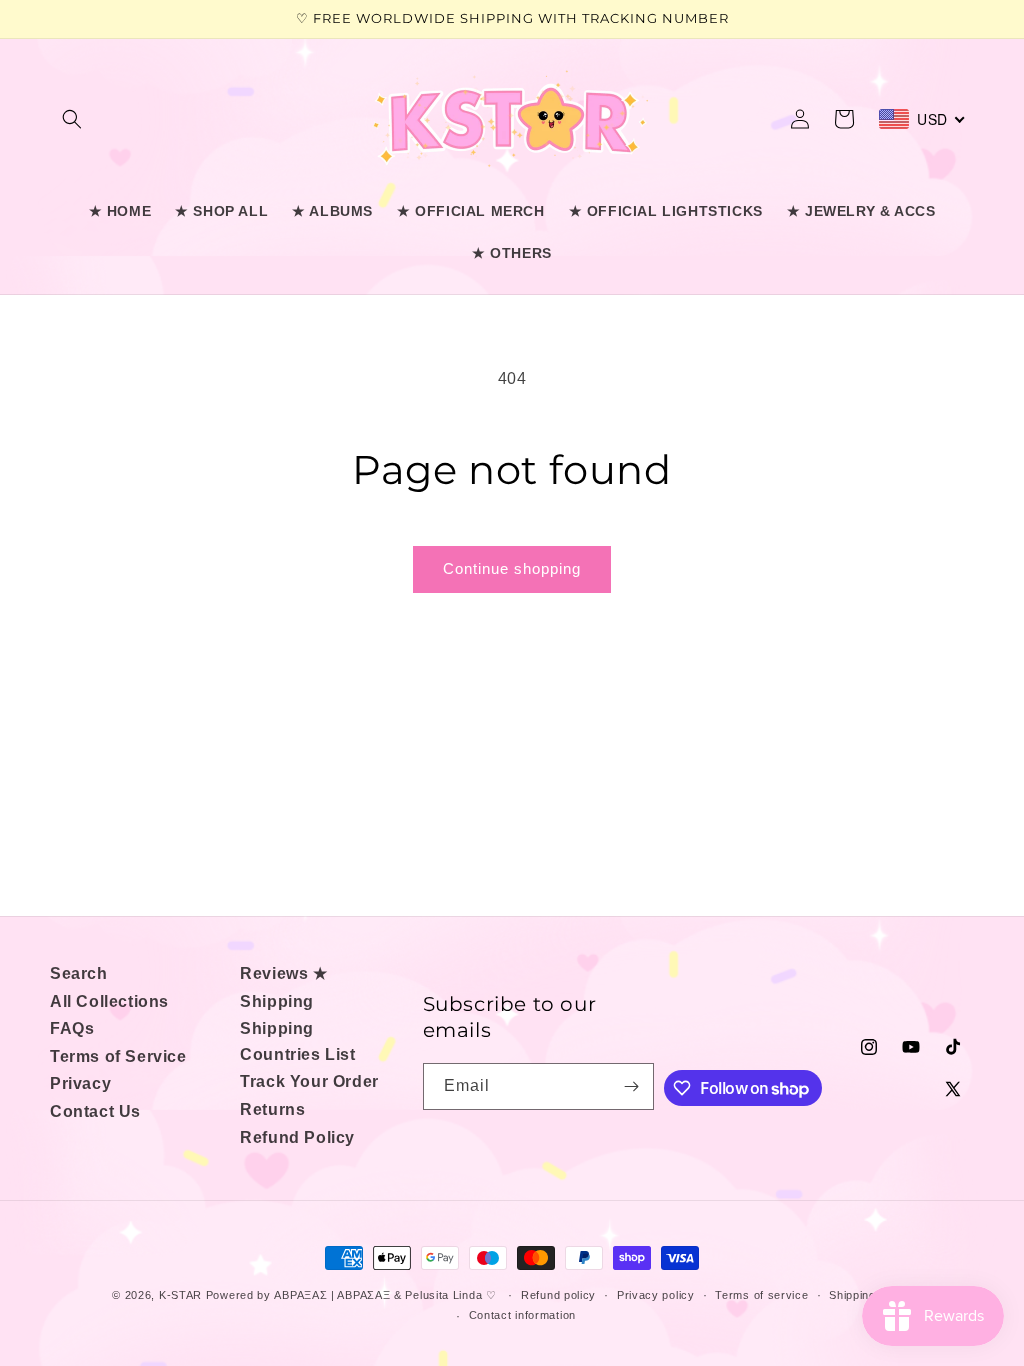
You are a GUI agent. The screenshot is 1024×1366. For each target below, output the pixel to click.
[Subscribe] (631, 1086)
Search (79, 973)
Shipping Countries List (297, 1041)
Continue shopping (512, 568)
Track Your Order (309, 1081)
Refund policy (558, 1295)
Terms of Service (118, 1056)
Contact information (522, 1315)
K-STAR (180, 1295)
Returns (272, 1109)
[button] (72, 119)
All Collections (109, 1001)
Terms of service (761, 1295)
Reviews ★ (283, 973)
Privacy (80, 1083)
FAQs (72, 1028)
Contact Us (95, 1111)
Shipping (277, 1001)
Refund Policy (297, 1137)
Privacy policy (656, 1295)
